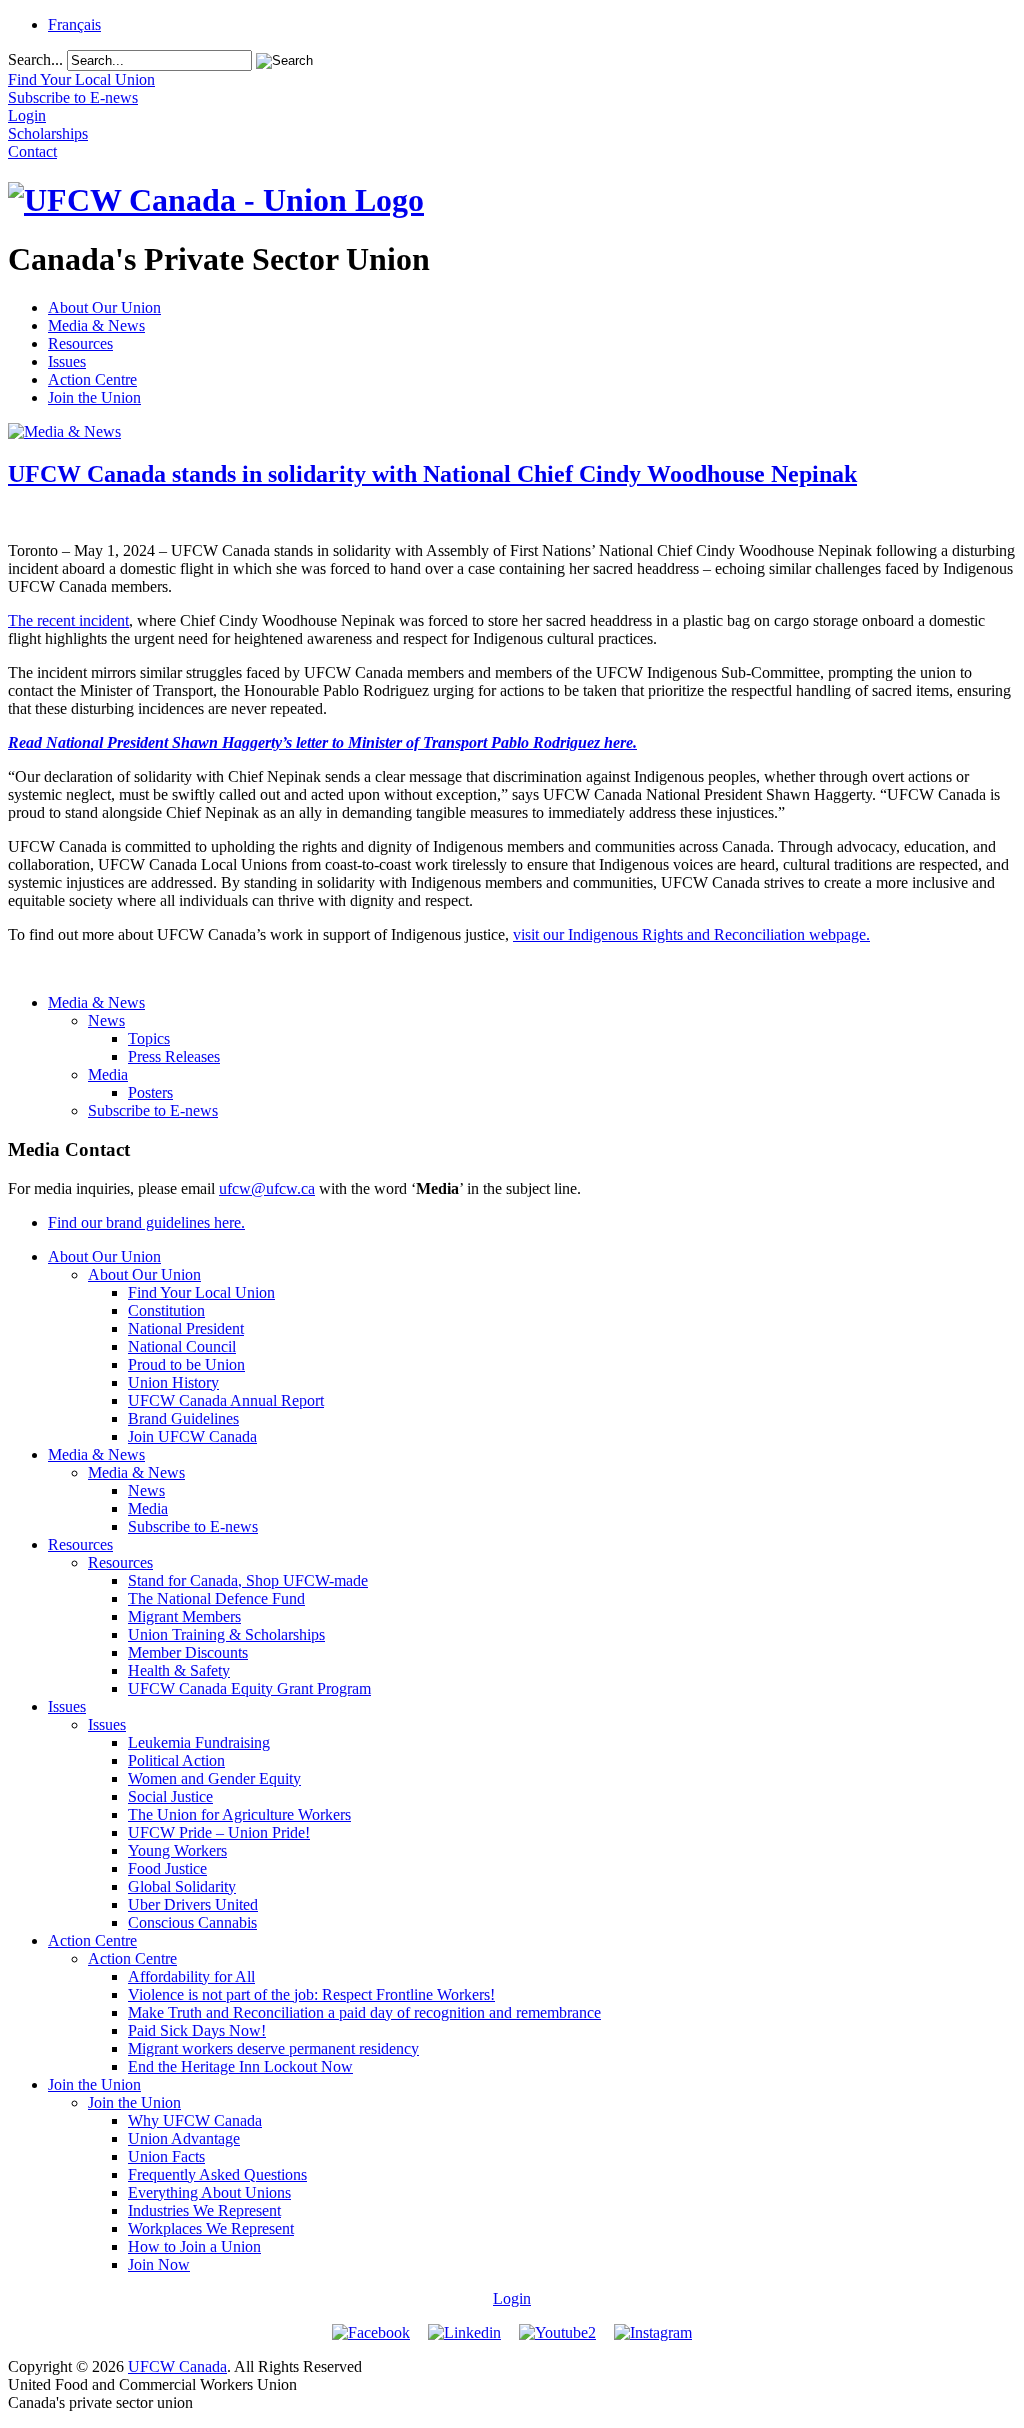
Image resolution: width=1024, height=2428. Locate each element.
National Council (182, 1346)
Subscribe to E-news (153, 1110)
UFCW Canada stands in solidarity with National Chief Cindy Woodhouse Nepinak (432, 474)
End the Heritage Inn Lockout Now (240, 2066)
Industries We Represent (204, 2210)
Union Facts (166, 2156)
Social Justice (170, 1796)
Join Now (159, 2264)
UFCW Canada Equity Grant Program (249, 1688)
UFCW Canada (177, 2366)
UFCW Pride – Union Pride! (219, 1832)
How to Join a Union (194, 2246)
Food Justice (167, 1868)
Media (108, 1074)
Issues (67, 361)
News (106, 1020)
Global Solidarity (182, 1886)
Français (74, 24)
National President (186, 1328)
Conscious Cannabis (192, 1922)
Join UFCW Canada (192, 1436)
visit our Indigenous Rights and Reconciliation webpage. (691, 934)
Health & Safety (179, 1670)
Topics (149, 1038)
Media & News (96, 325)
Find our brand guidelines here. (146, 1222)
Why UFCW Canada (195, 2120)
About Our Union (104, 307)
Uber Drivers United (193, 1904)
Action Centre (92, 379)
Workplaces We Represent (211, 2228)
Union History (173, 1382)
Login (512, 2298)
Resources (80, 343)
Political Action (176, 1760)
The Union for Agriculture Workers (239, 1814)
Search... (35, 59)
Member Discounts (188, 1652)
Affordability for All (191, 1976)
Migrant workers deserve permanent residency (273, 2048)
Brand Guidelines (183, 1418)
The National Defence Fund (216, 1598)
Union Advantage (184, 2138)
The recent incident (68, 620)
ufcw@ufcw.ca (267, 1188)
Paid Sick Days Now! (197, 2030)
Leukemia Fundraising (199, 1742)
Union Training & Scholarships (226, 1634)
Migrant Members (184, 1616)
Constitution (166, 1310)
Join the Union (94, 397)
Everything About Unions (209, 2192)
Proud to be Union (186, 1364)
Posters (150, 1092)
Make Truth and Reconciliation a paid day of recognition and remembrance (364, 2012)
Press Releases (174, 1056)
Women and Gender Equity (214, 1778)
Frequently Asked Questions (217, 2174)
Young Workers (177, 1850)
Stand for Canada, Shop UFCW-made (248, 1580)
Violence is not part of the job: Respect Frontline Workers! (311, 1994)
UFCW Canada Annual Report (226, 1400)
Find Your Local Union (201, 1292)
